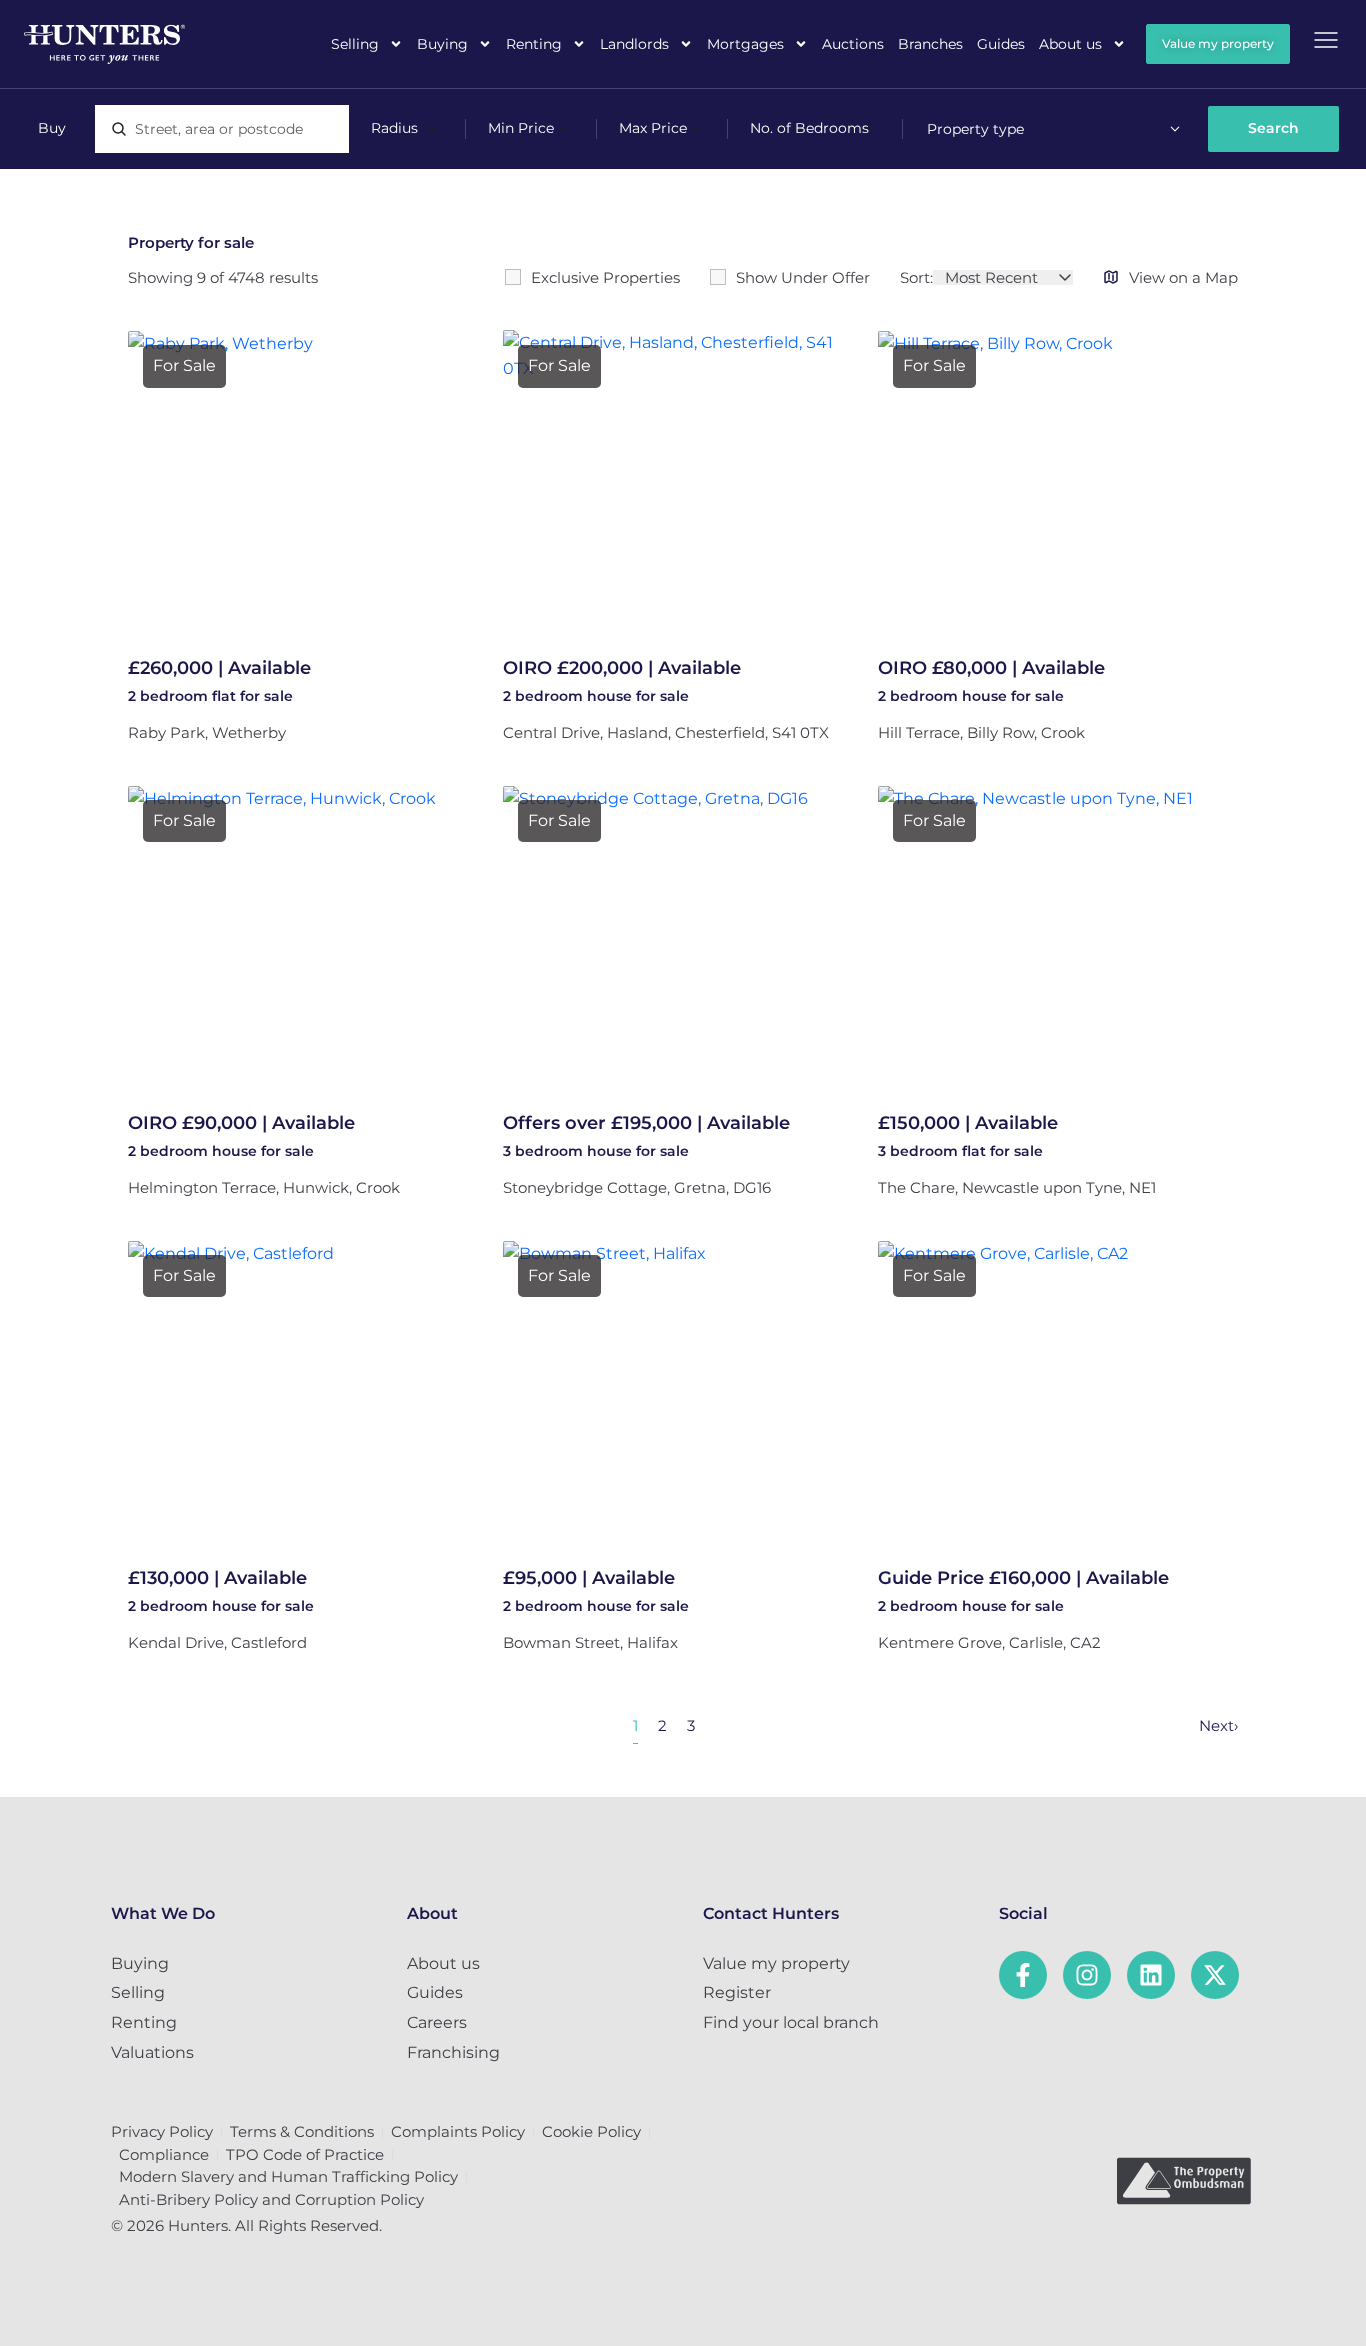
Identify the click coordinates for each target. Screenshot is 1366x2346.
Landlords (634, 44)
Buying (442, 44)
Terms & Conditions (302, 2131)
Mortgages (745, 44)
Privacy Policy (162, 2131)
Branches (930, 44)
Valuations (152, 2052)
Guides (1001, 44)
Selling (355, 44)
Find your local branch (791, 2022)
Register (737, 1992)
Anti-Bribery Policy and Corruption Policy (271, 2199)
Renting (534, 44)
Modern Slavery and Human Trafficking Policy (288, 2176)
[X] (1215, 1975)
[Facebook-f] (1023, 1975)
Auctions (853, 44)
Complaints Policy (458, 2131)
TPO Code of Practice (305, 2154)
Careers (437, 2022)
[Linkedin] (1151, 1975)
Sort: (916, 277)
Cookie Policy (591, 2131)
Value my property (776, 1963)
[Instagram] (1087, 1975)
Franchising (453, 2052)
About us (1070, 44)
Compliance (164, 2154)
